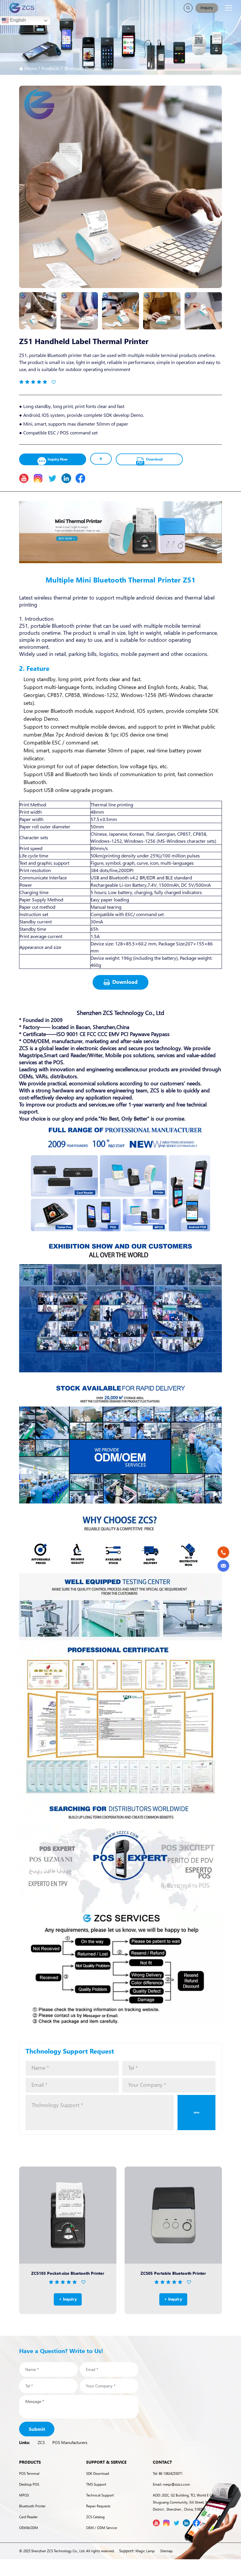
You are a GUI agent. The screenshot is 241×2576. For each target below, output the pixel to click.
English (17, 20)
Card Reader (28, 2517)
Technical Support (100, 2495)
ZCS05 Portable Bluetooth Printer (173, 2273)
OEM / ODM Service (102, 2528)
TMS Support (96, 2484)
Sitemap (166, 2551)
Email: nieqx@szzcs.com (171, 2484)
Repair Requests (98, 2506)
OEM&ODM (29, 2528)
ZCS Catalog (95, 2517)
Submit (37, 2429)
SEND (197, 2112)
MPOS (24, 2495)
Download (154, 459)
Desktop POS (29, 2484)
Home (31, 68)
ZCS (41, 2442)
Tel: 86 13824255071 (168, 2473)
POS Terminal (29, 2473)
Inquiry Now (58, 459)
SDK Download (98, 2473)
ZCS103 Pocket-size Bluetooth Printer (68, 2273)
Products (50, 68)
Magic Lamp (145, 2551)
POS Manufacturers (70, 2442)
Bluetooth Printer (82, 68)
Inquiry (207, 7)
